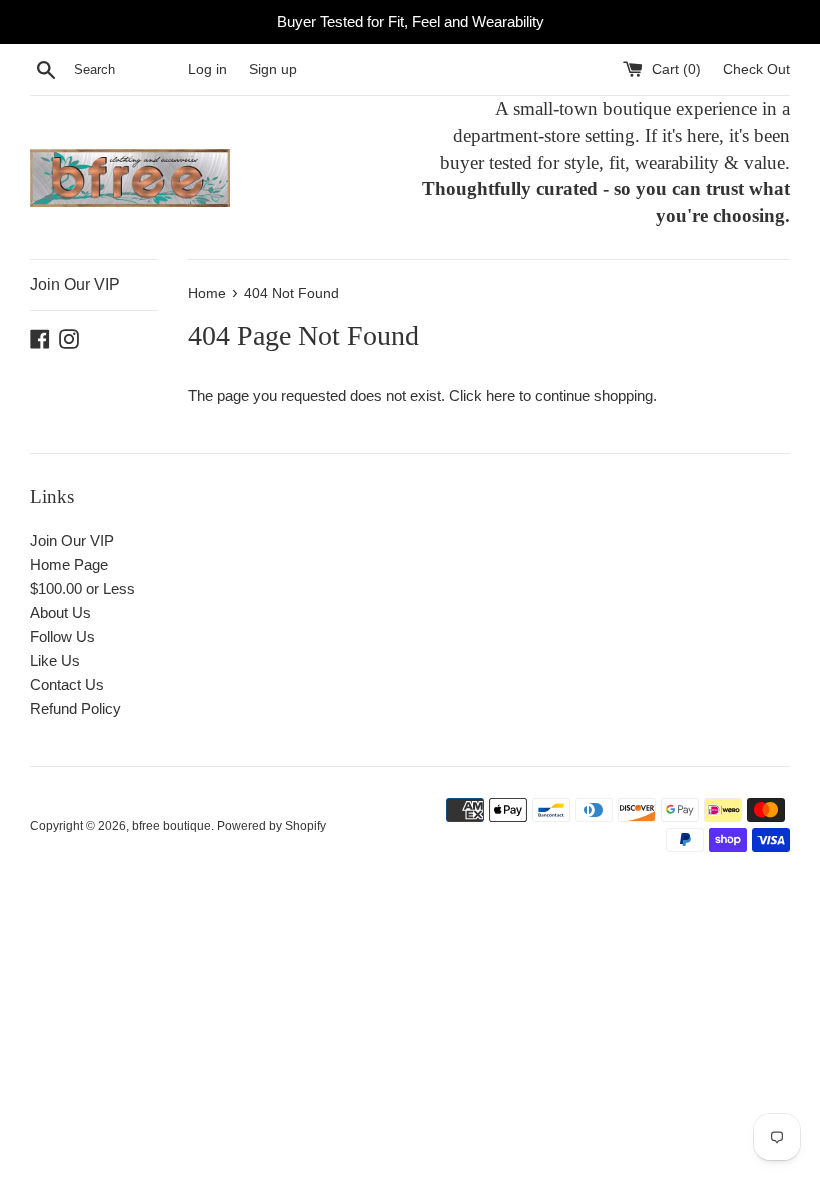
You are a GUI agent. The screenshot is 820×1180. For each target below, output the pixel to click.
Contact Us (67, 684)
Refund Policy (75, 708)
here (500, 395)
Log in (207, 69)
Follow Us (62, 636)
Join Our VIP (75, 284)
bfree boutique (171, 826)
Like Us (55, 660)
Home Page (69, 564)
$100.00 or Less (82, 588)
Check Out (756, 69)
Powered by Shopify (271, 826)
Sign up (273, 69)
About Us (60, 612)
